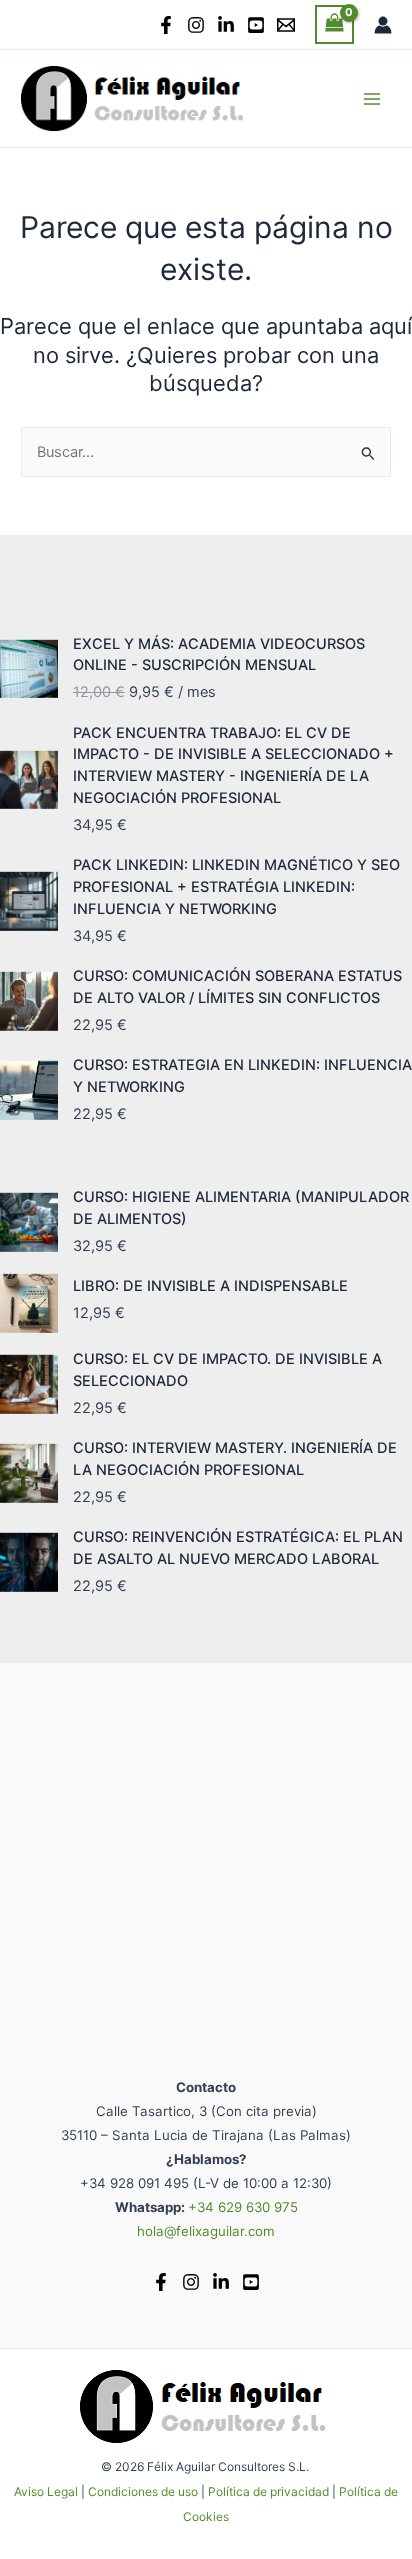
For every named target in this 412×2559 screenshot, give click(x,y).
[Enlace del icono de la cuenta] (383, 25)
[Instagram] (196, 25)
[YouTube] (256, 25)
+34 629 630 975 (243, 2207)
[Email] (286, 25)
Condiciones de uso (143, 2491)
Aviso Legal (46, 2491)
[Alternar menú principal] (372, 98)
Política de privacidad (268, 2491)
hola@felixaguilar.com (206, 2231)
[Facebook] (166, 25)
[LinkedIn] (226, 25)
